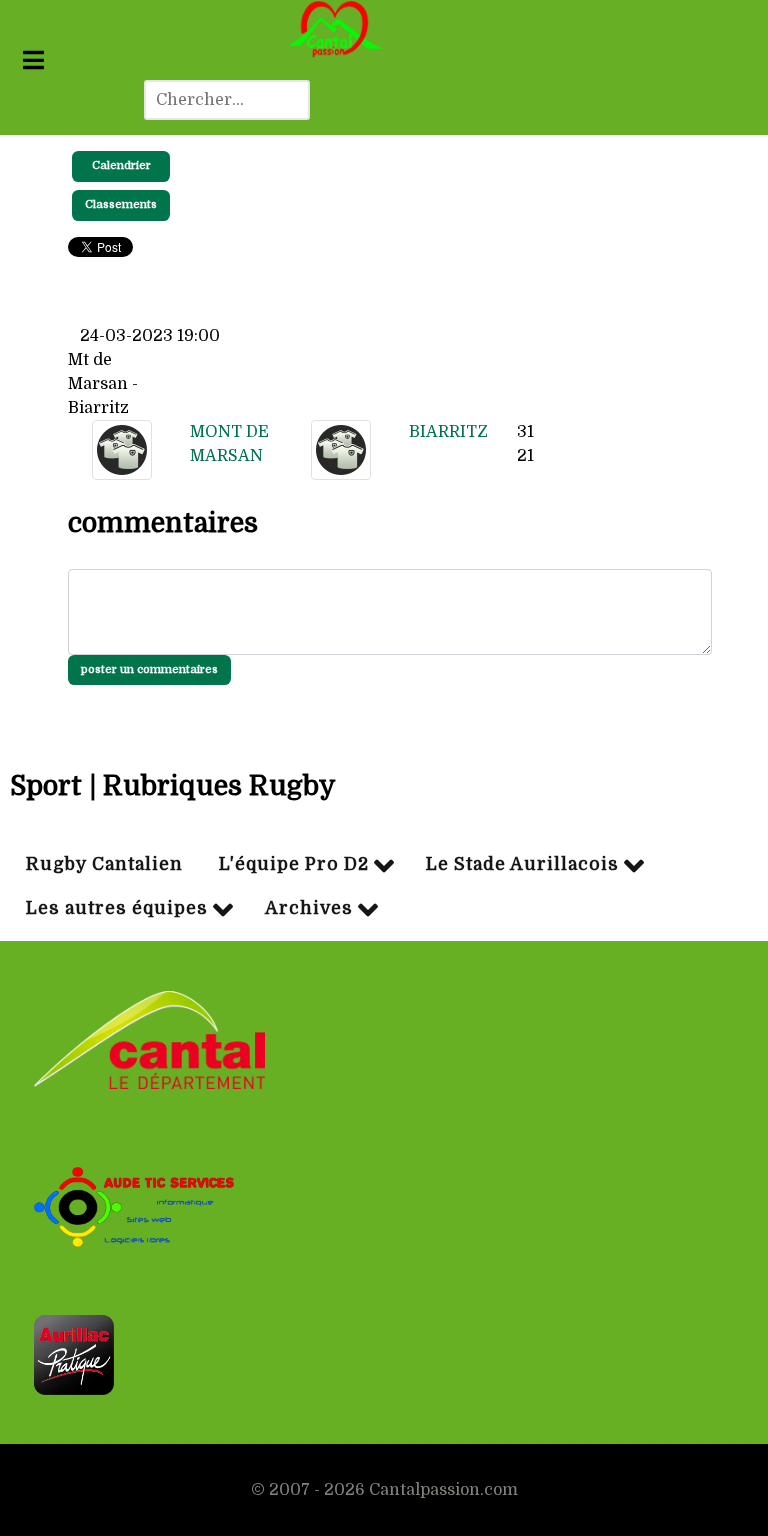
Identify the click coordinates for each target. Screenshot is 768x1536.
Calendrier (121, 165)
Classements (121, 204)
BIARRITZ (448, 432)
